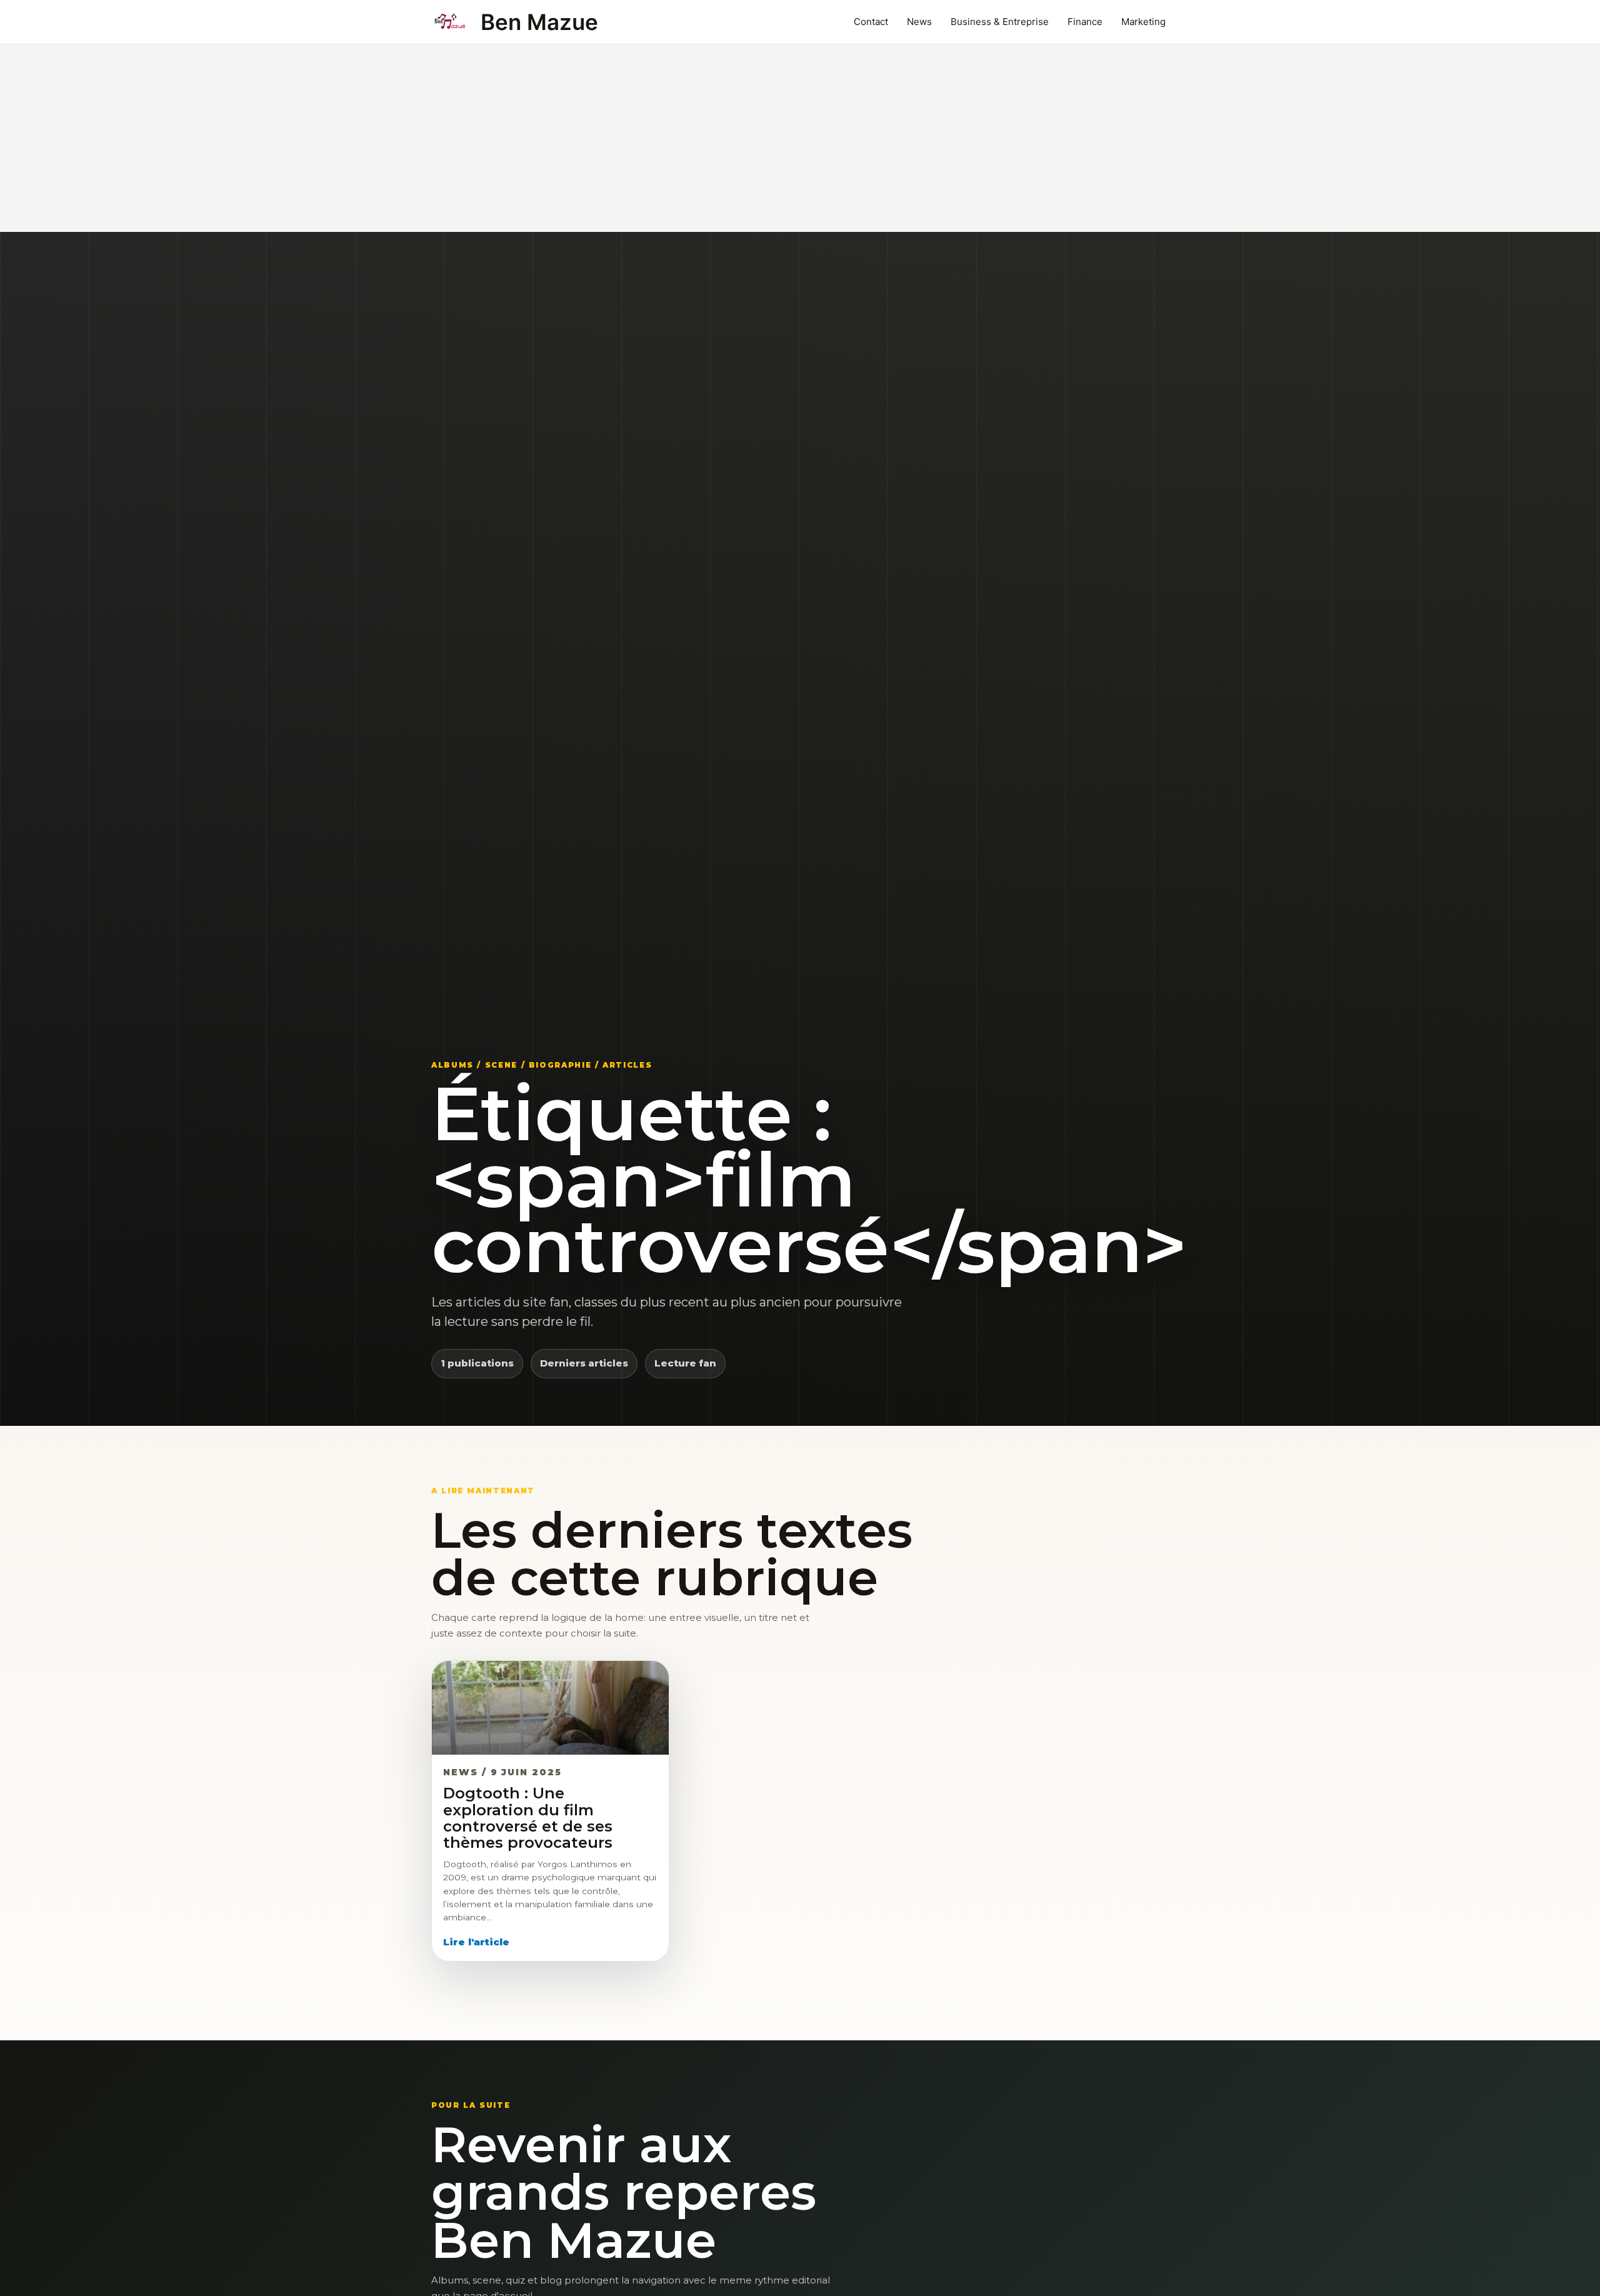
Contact (871, 22)
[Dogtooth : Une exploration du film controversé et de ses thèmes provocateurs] (550, 1708)
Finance (1085, 22)
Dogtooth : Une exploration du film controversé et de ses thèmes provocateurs (528, 1818)
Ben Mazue (539, 22)
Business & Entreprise (1000, 22)
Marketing (1143, 22)
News (919, 22)
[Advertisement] (800, 138)
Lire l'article (476, 1942)
